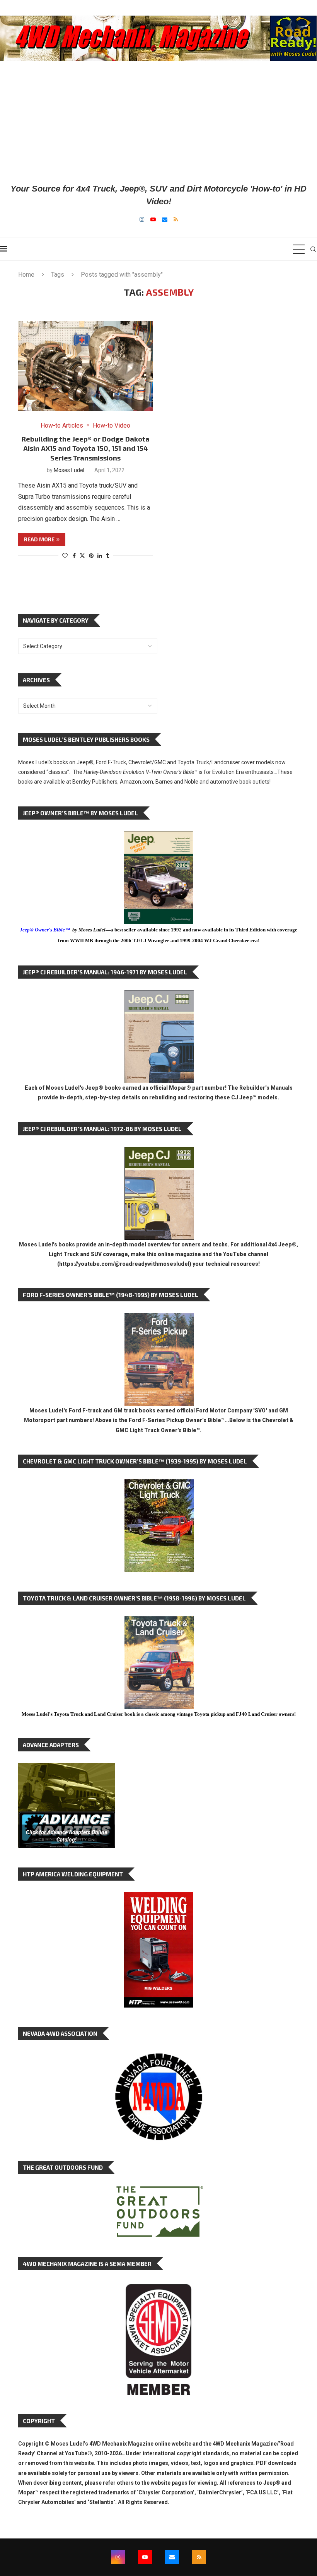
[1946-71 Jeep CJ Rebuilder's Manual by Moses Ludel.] (159, 996)
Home (26, 275)
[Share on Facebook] (74, 556)
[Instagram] (142, 219)
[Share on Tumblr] (107, 556)
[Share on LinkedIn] (100, 556)
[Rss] (176, 219)
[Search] (313, 249)
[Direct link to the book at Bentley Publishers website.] (158, 837)
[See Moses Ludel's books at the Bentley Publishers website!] (159, 1319)
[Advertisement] (158, 122)
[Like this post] (65, 556)
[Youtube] (153, 219)
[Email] (165, 219)
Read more (39, 539)
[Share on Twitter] (82, 555)
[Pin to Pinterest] (91, 556)
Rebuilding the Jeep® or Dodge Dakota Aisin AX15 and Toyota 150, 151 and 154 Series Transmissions (86, 448)
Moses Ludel (69, 470)
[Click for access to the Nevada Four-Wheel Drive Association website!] (158, 2057)
